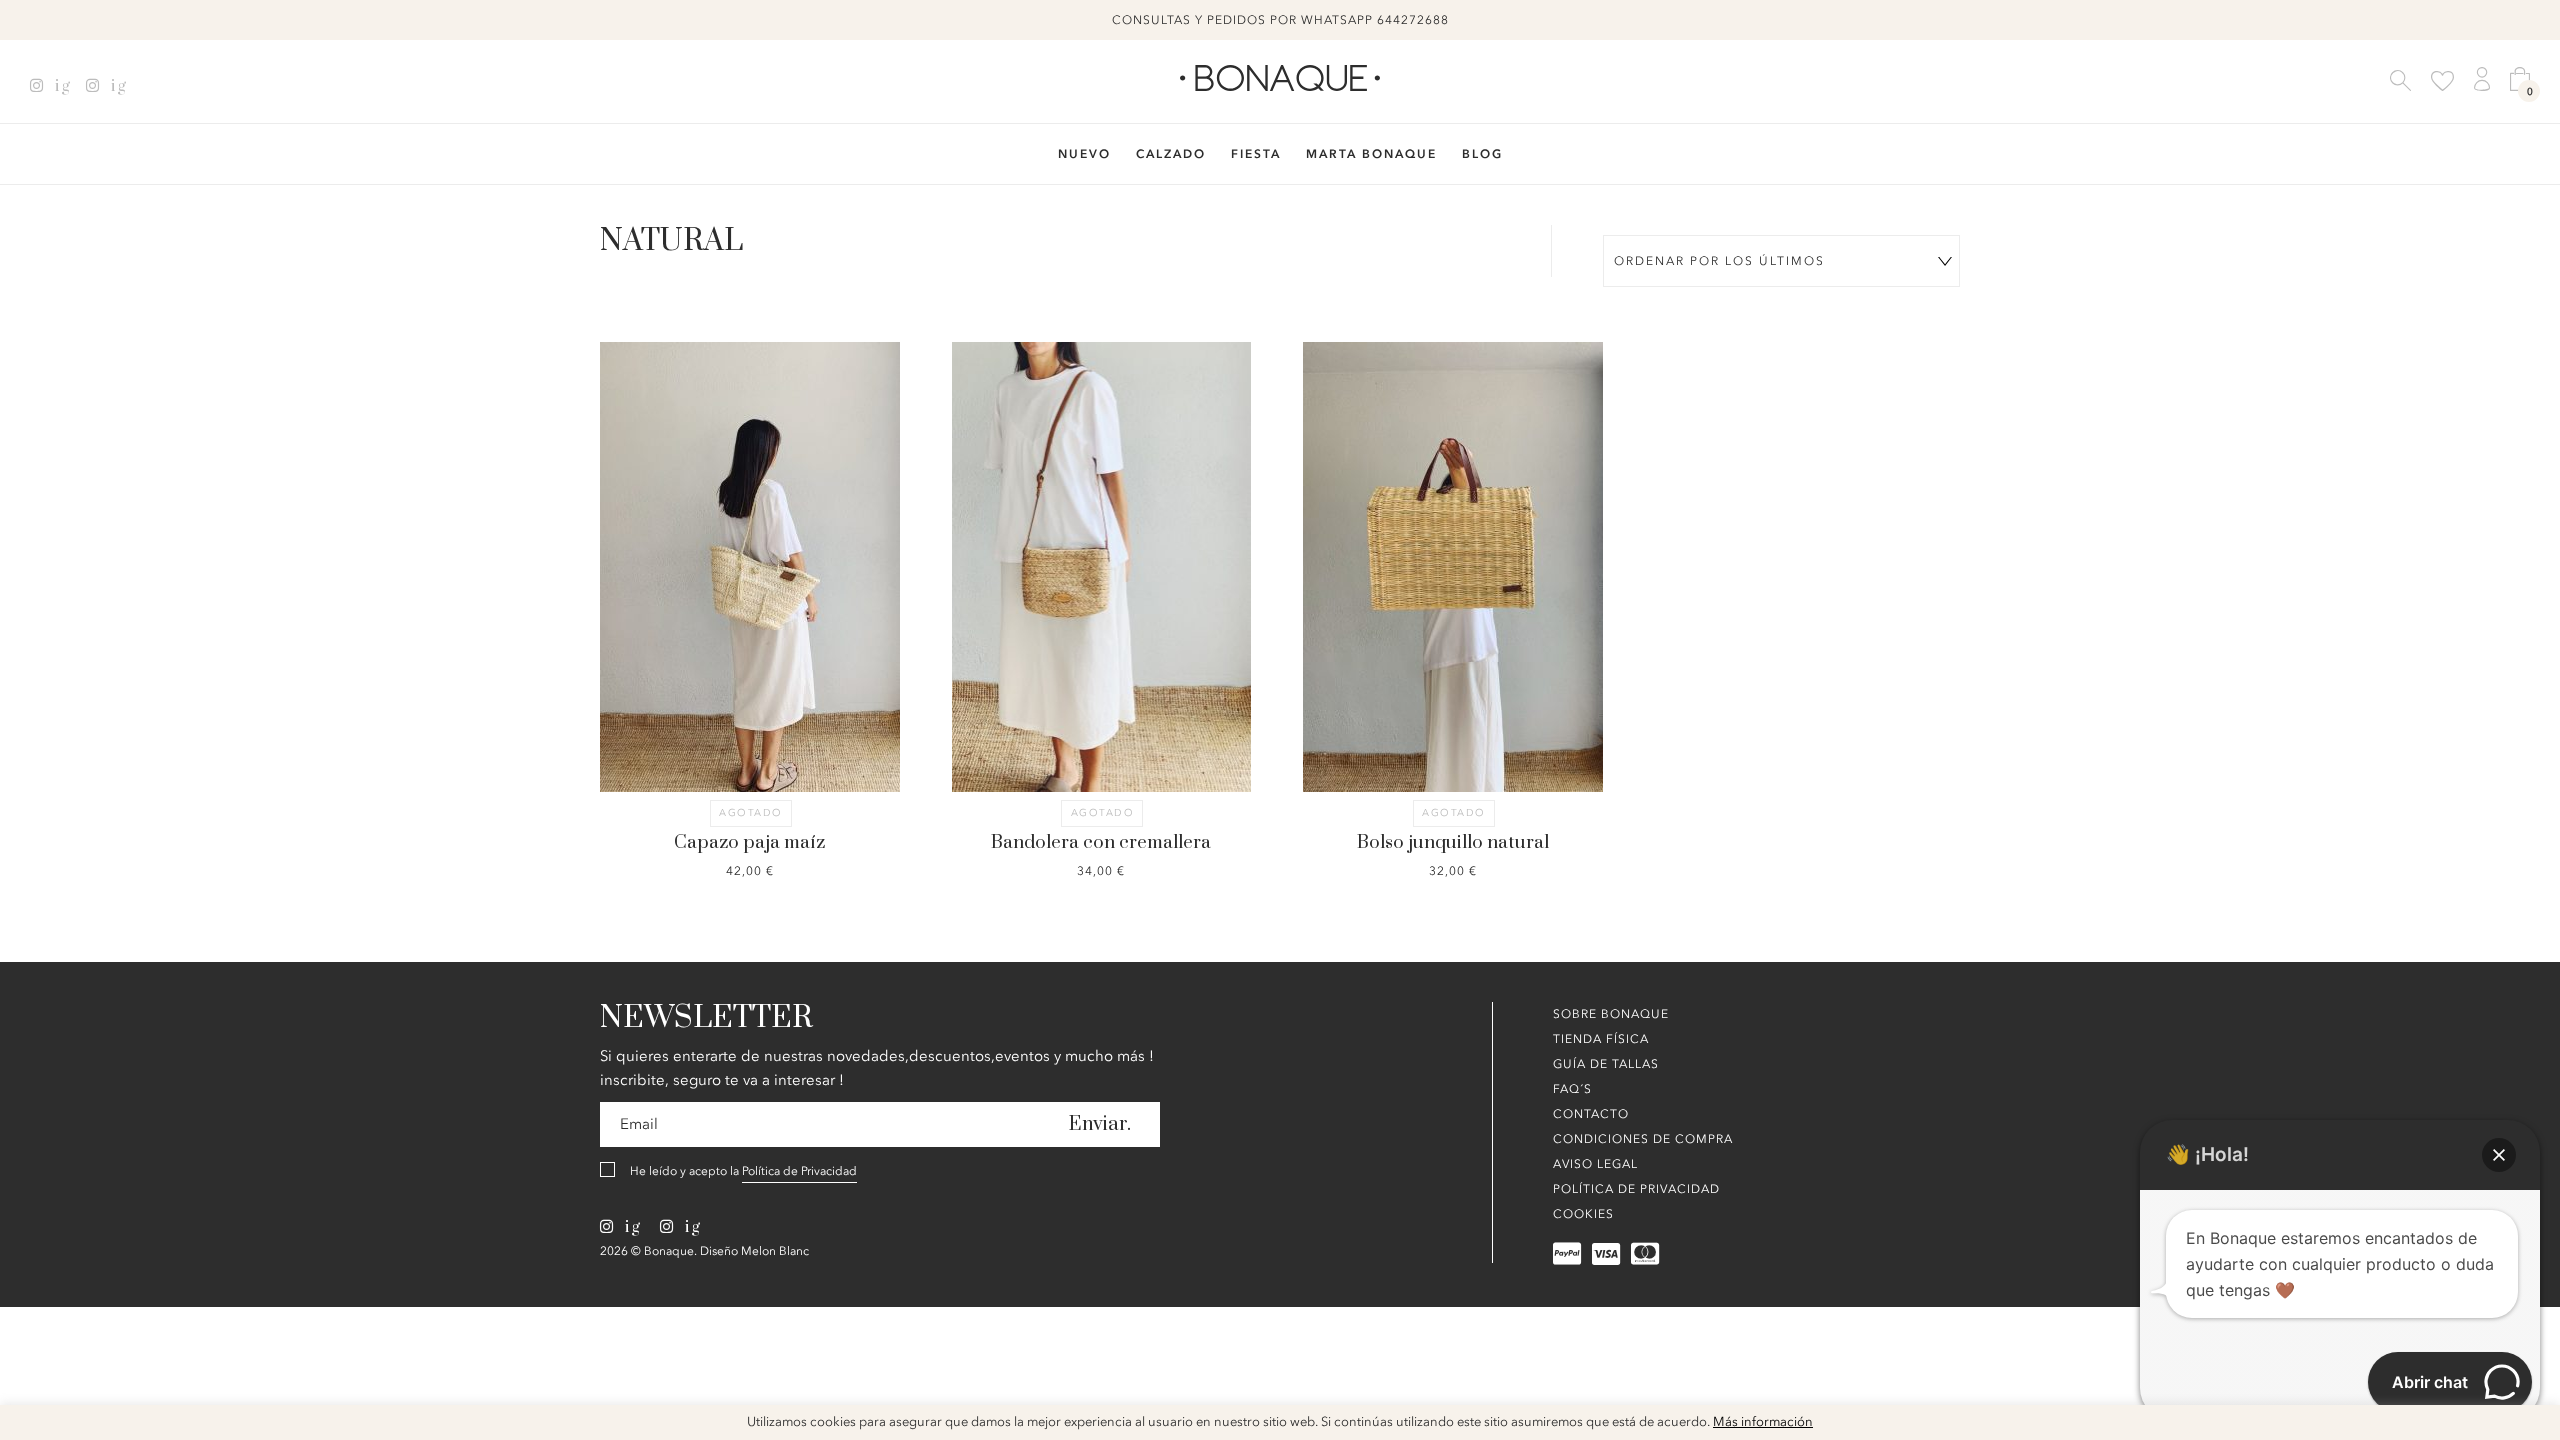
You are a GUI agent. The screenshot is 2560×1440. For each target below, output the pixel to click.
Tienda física (1601, 1039)
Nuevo (1084, 154)
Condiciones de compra (1643, 1139)
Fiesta (1256, 154)
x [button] (2530, 1427)
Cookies (1583, 1214)
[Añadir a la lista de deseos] (675, 504)
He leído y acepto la (743, 1171)
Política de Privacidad (799, 1171)
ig (60, 86)
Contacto (1591, 1114)
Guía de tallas (1606, 1064)
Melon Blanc (775, 1251)
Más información (1763, 1422)
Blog (1482, 154)
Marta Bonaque (1371, 154)
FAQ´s (1572, 1089)
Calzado (1171, 154)
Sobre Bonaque (1611, 1014)
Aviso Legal (1595, 1164)
